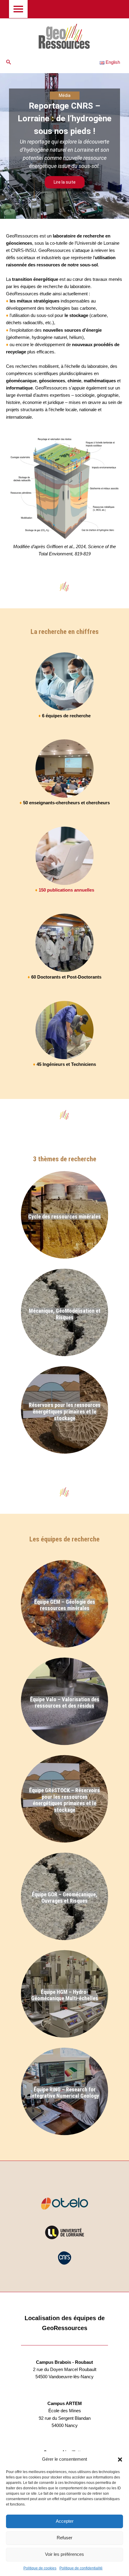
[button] (120, 2460)
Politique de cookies (40, 2568)
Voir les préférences (64, 2554)
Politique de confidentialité (81, 2568)
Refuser (64, 2538)
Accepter (65, 2521)
